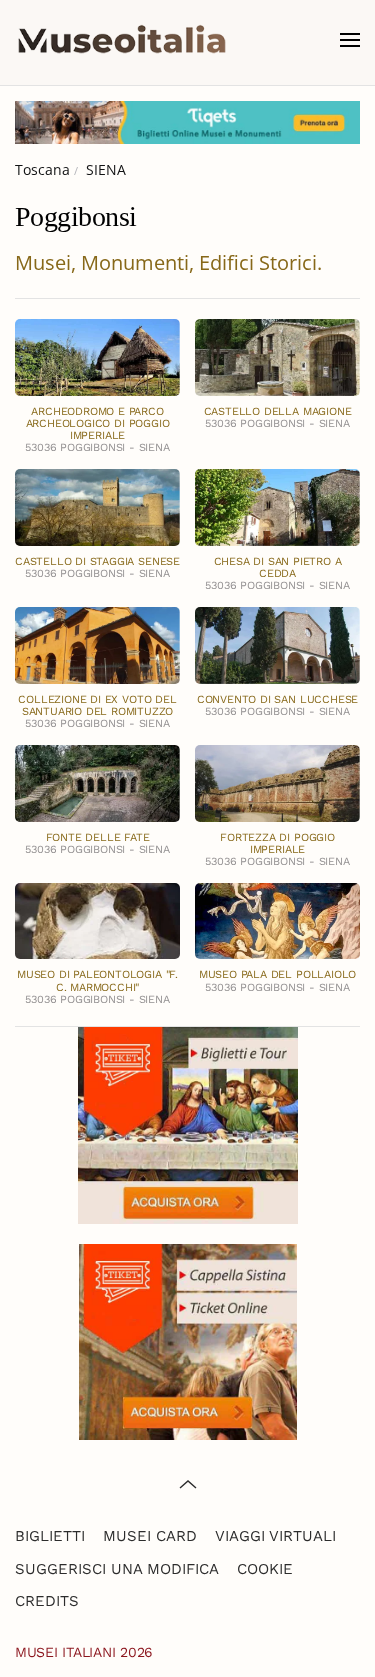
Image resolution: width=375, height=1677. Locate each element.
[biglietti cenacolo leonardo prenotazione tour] (188, 1123)
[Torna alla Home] (122, 40)
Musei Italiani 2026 (84, 1652)
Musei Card (150, 1536)
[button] (350, 40)
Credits (47, 1601)
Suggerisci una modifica (117, 1569)
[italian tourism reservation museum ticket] (187, 122)
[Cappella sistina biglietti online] (188, 1339)
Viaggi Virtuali (275, 1536)
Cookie (265, 1569)
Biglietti (50, 1536)
